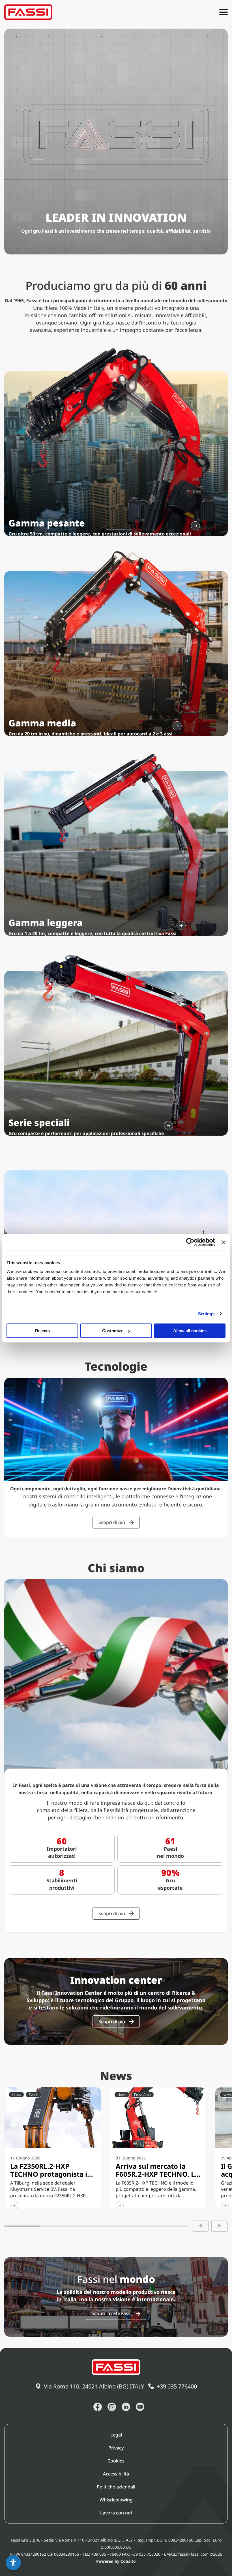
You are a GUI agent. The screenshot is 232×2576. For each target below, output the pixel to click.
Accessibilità (116, 2474)
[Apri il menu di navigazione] (224, 12)
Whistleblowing (116, 2500)
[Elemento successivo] (220, 2226)
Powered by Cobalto (116, 2561)
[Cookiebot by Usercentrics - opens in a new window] (190, 1242)
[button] (13, 2563)
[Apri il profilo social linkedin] (126, 2407)
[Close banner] (224, 1242)
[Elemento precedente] (200, 2226)
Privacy (116, 2448)
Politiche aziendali (116, 2487)
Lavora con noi (116, 2513)
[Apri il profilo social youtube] (140, 2407)
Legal (116, 2435)
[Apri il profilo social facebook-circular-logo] (98, 2407)
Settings (206, 1314)
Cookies (116, 2461)
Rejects (42, 1331)
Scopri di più (112, 1522)
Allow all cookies (190, 1331)
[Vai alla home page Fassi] (28, 12)
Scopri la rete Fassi (112, 2313)
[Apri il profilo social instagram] (112, 2407)
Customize (113, 1331)
